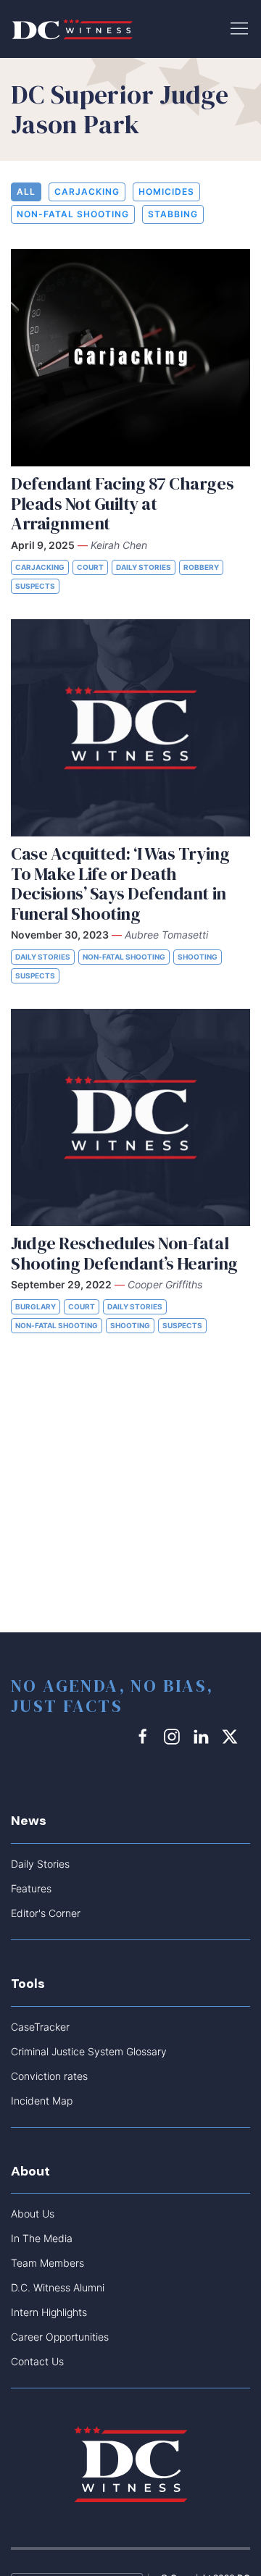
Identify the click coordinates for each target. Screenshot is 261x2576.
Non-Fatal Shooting (73, 214)
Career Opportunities (60, 2337)
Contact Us (37, 2361)
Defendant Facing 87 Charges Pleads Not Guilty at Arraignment (122, 503)
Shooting (198, 957)
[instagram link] (174, 1736)
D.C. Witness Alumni (58, 2287)
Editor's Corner (46, 1913)
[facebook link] (145, 1736)
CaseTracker (40, 2027)
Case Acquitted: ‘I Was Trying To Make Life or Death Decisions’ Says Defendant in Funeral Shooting (120, 884)
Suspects (35, 586)
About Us (33, 2214)
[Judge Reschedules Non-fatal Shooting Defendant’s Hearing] (130, 1117)
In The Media (42, 2238)
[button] (239, 28)
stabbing (173, 214)
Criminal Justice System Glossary (89, 2051)
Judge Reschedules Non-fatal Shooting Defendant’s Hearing (124, 1253)
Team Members (47, 2263)
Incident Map (42, 2101)
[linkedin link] (203, 1736)
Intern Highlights (49, 2312)
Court (90, 567)
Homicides (166, 192)
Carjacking (87, 192)
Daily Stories (144, 567)
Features (31, 1888)
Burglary (36, 1306)
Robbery (201, 567)
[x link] (232, 1736)
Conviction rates (49, 2076)
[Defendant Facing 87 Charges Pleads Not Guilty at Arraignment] (130, 358)
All (26, 192)
